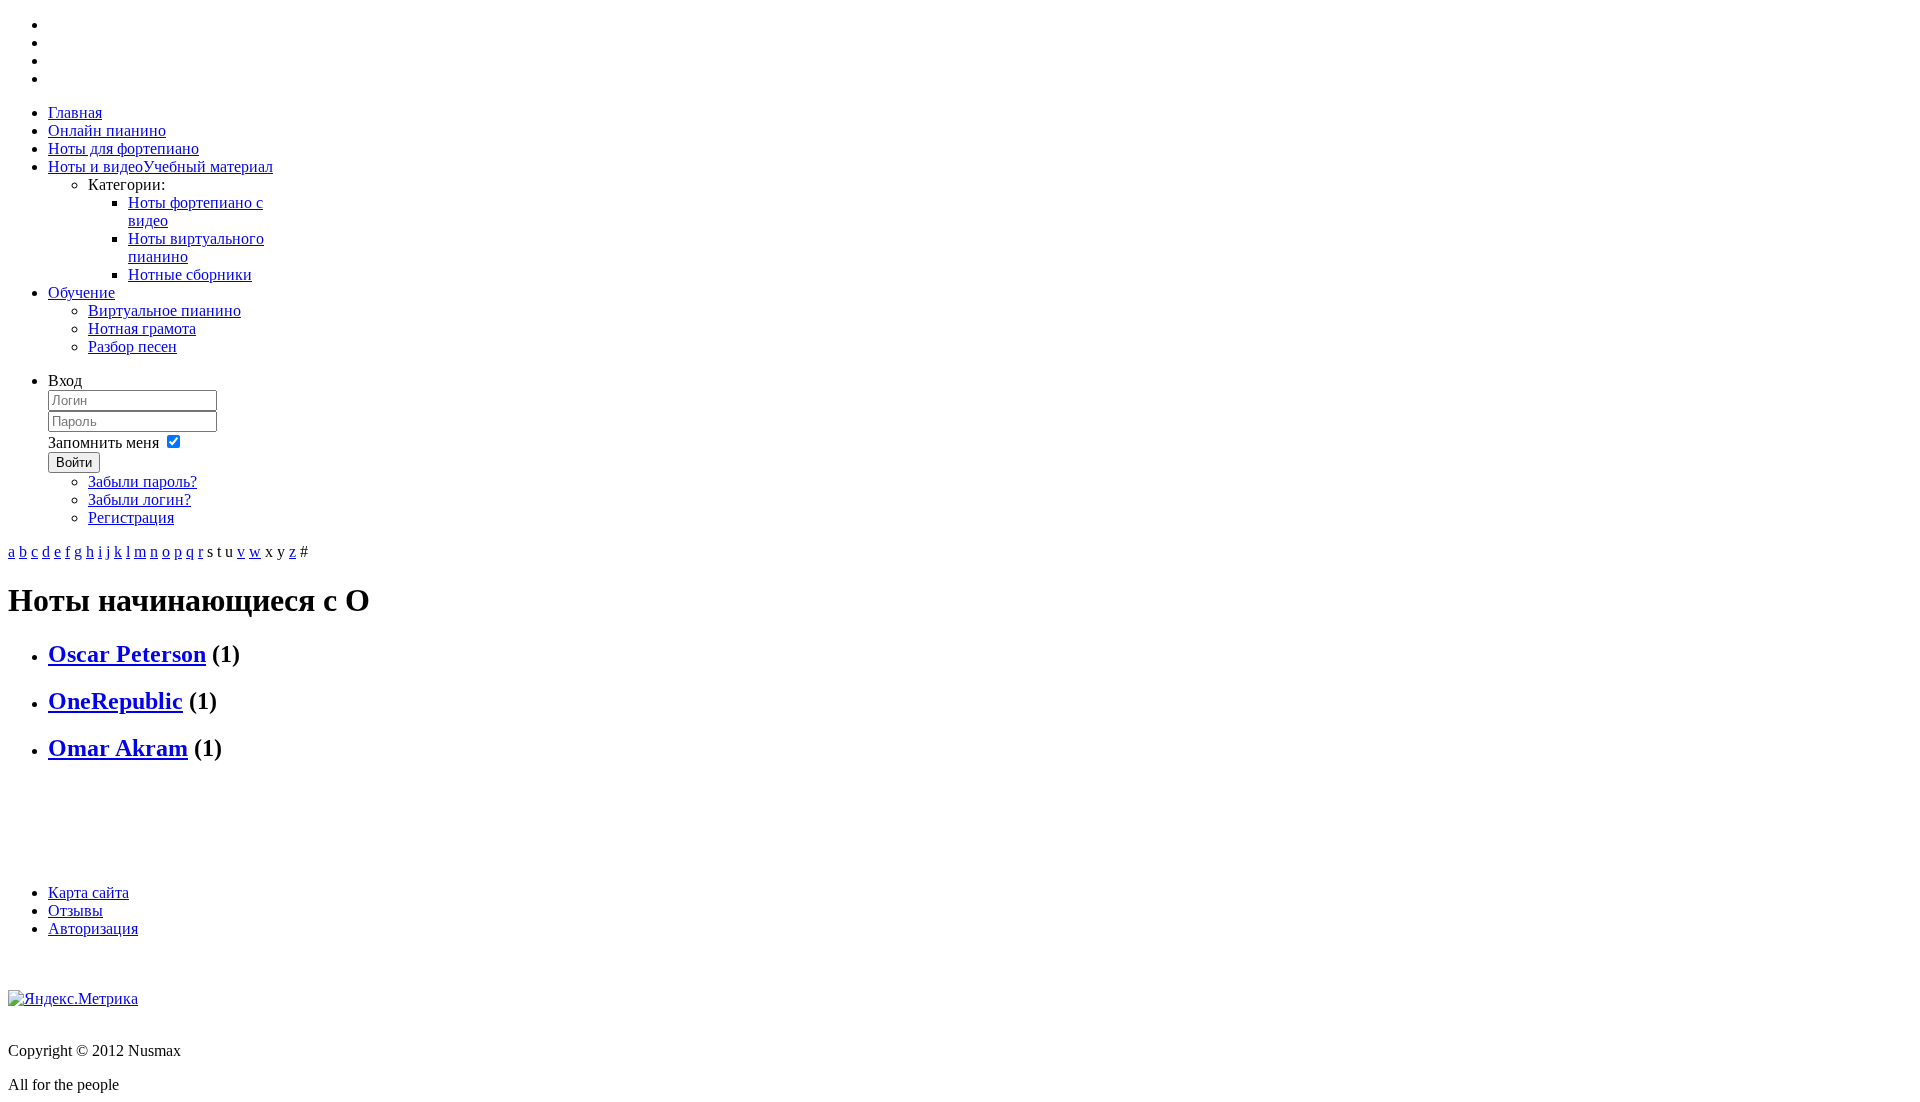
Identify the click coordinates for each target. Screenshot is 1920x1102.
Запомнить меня (103, 442)
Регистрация (131, 517)
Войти (74, 462)
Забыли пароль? (142, 481)
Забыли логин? (139, 499)
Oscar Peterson (127, 654)
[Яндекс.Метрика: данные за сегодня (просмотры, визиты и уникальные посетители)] (73, 999)
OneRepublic (115, 701)
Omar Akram (118, 748)
